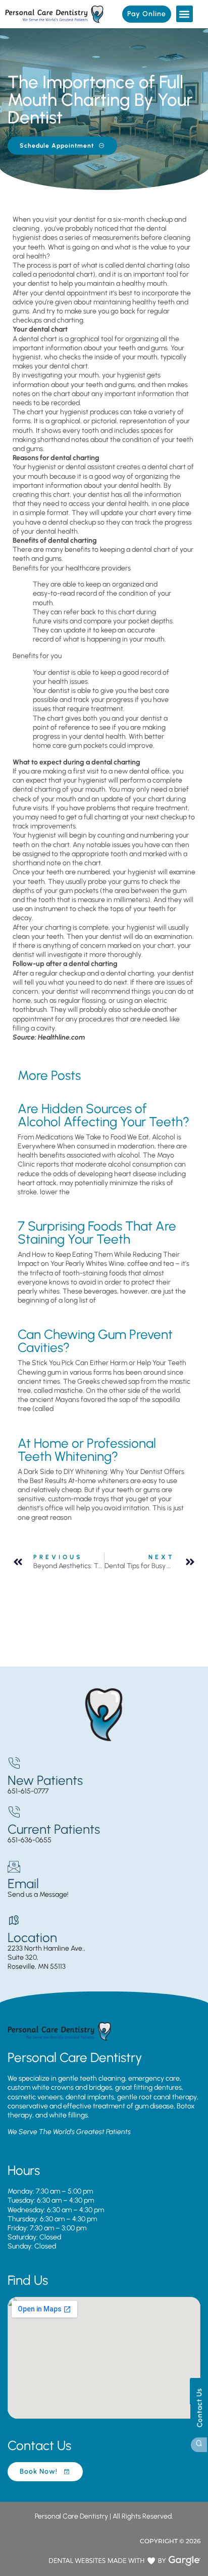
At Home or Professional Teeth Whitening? (87, 1450)
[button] (185, 14)
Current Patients (54, 1829)
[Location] (14, 1921)
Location (32, 1938)
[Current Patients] (14, 1812)
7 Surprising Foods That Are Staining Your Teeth (97, 1233)
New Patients (45, 1780)
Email (23, 1884)
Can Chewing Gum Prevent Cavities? (95, 1341)
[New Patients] (14, 1763)
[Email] (14, 1867)
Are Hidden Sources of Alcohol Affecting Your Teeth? (103, 1115)
